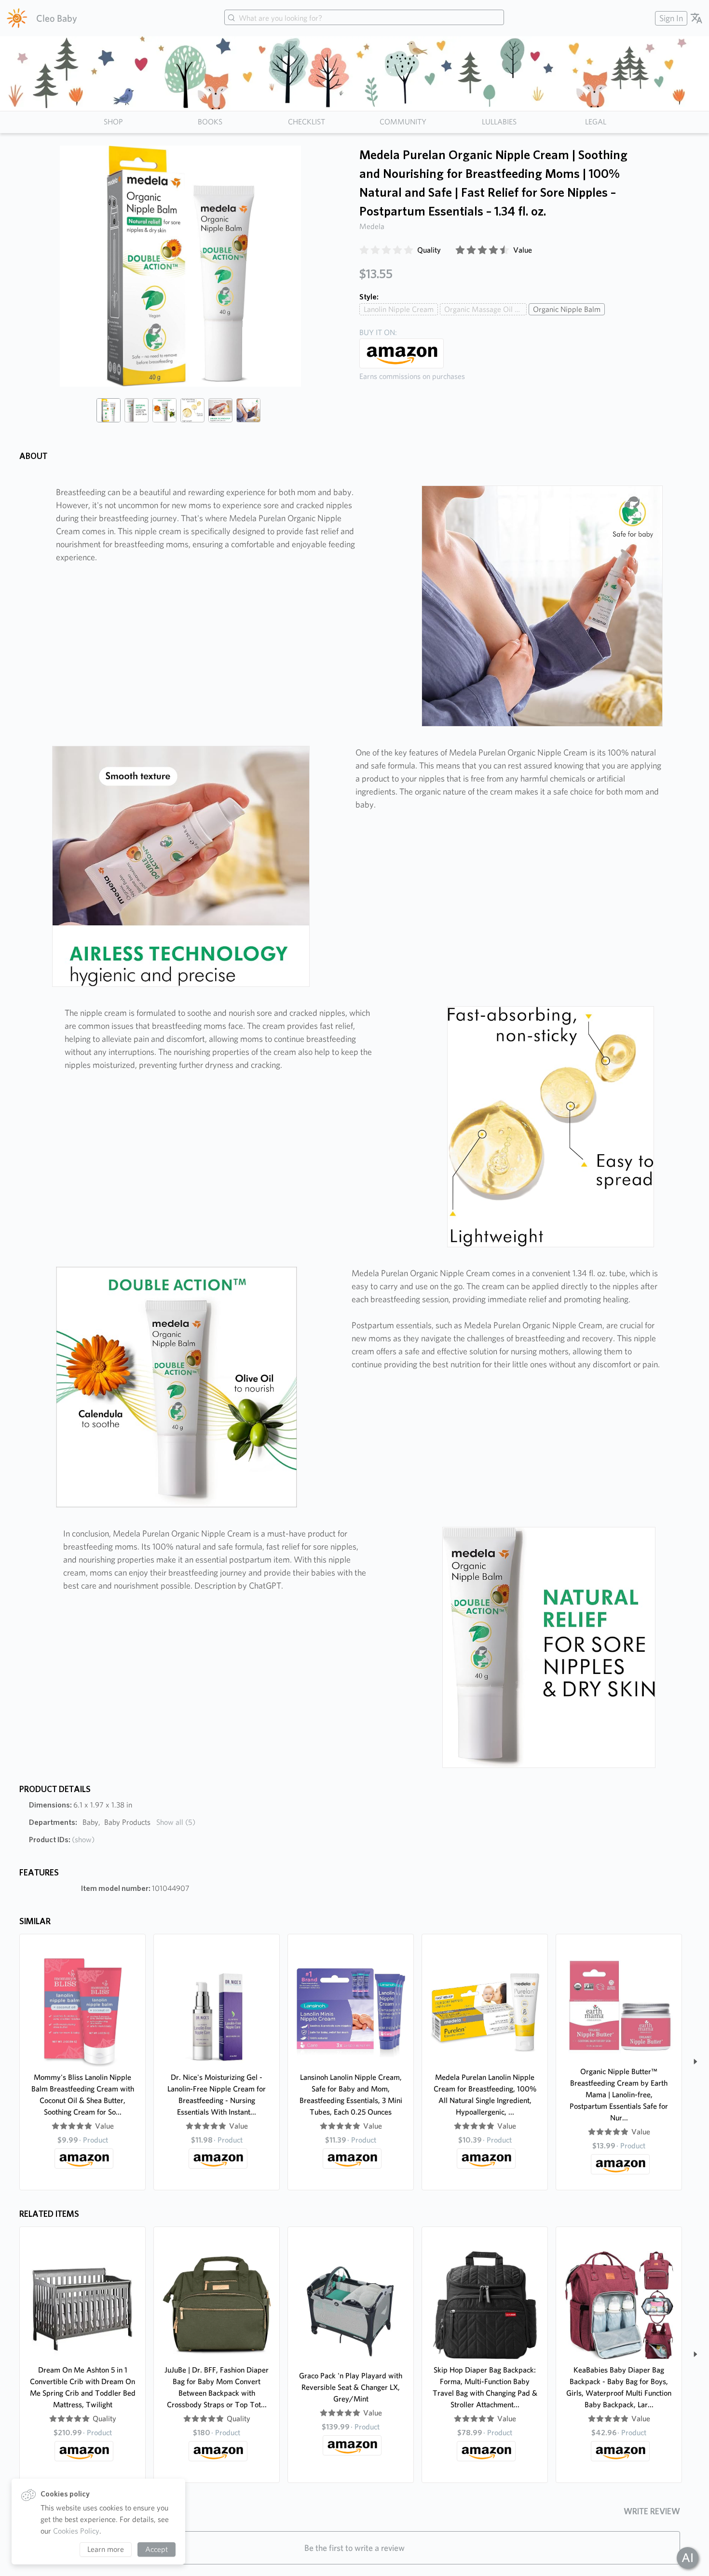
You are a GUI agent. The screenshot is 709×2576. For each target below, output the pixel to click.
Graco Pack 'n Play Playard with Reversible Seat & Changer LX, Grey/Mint (351, 2387)
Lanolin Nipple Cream (399, 309)
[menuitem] (670, 18)
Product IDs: (62, 1840)
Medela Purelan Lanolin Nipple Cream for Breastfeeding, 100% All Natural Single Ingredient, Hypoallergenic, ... (485, 2095)
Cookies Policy (76, 2531)
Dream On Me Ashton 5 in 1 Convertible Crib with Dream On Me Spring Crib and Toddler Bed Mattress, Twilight (83, 2387)
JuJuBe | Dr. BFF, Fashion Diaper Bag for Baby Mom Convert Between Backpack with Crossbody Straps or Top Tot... (217, 2387)
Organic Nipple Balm (567, 309)
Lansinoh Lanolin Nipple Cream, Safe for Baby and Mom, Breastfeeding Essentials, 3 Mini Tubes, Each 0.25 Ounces (351, 2095)
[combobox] (364, 18)
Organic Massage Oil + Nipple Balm (485, 309)
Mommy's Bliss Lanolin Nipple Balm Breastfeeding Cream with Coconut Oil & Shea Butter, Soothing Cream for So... (83, 2095)
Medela (372, 226)
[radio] (364, 250)
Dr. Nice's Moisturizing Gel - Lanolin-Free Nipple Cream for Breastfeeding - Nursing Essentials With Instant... (217, 2095)
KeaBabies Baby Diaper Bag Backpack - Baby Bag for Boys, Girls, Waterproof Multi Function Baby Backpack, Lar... (619, 2387)
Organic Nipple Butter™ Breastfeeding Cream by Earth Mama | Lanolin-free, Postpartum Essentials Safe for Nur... (619, 2095)
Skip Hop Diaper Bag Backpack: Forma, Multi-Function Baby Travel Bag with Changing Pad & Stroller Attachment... (485, 2387)
